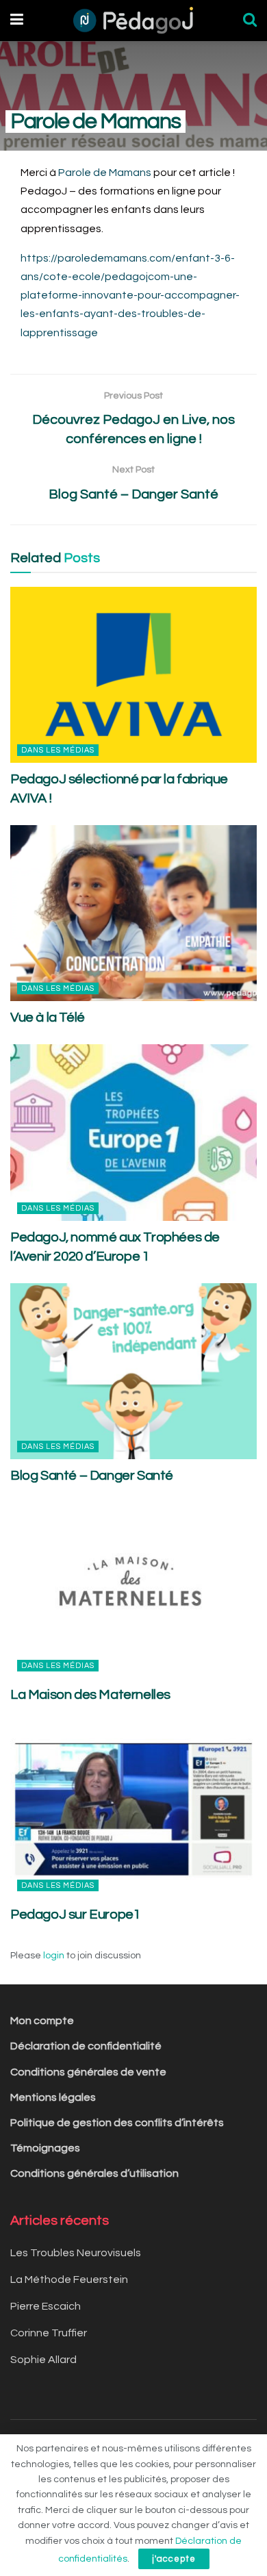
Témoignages (45, 2148)
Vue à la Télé (48, 1018)
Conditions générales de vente (88, 2072)
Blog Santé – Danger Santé (92, 1476)
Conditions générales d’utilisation (94, 2173)
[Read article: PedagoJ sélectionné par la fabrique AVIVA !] (133, 675)
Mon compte (42, 2021)
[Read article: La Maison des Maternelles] (133, 1590)
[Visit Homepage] (133, 21)
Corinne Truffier (49, 2333)
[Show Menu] (17, 21)
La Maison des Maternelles (90, 1695)
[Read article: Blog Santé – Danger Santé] (133, 1371)
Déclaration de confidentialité (86, 2046)
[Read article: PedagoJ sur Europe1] (133, 1809)
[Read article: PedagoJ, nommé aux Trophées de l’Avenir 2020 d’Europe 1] (133, 1132)
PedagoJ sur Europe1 (75, 1915)
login (54, 1956)
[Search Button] (250, 21)
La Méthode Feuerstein (69, 2280)
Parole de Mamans (105, 173)
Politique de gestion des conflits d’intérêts (117, 2123)
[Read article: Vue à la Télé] (133, 913)
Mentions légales (53, 2097)
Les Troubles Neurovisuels (76, 2253)
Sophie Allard (43, 2360)
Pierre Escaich (46, 2306)
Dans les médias (58, 750)
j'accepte (174, 2559)
